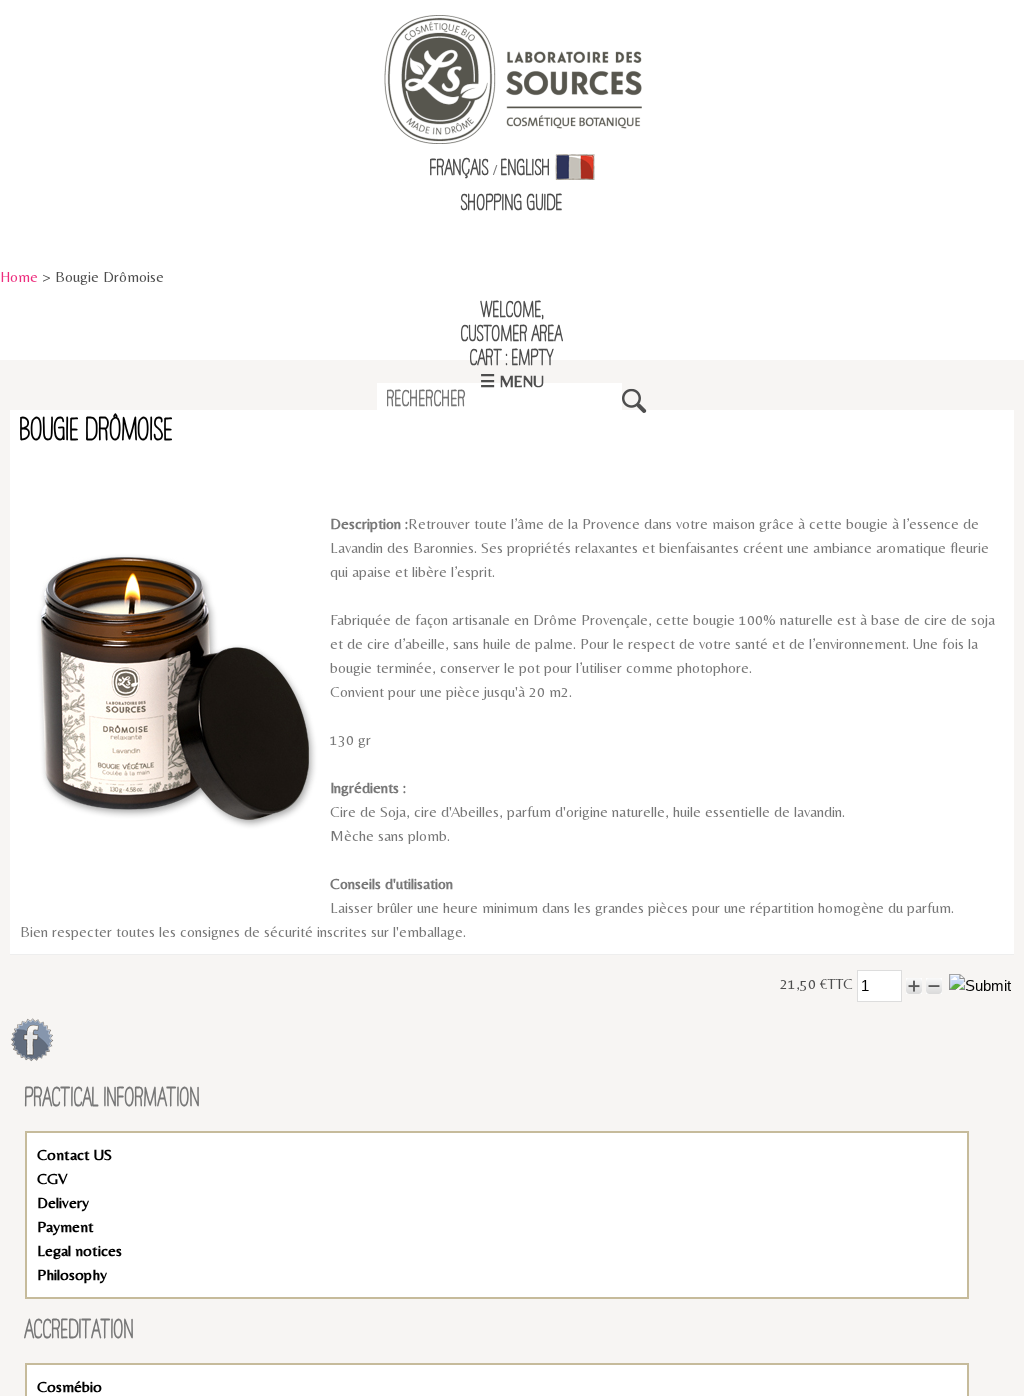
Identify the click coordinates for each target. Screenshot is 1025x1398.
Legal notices (79, 1250)
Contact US (74, 1154)
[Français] (575, 169)
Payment (65, 1226)
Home (19, 276)
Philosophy (72, 1274)
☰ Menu (512, 381)
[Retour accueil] (512, 77)
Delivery (63, 1202)
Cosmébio (69, 1386)
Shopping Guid (508, 204)
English (526, 169)
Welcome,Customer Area (512, 323)
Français (459, 169)
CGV (52, 1178)
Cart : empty (512, 359)
